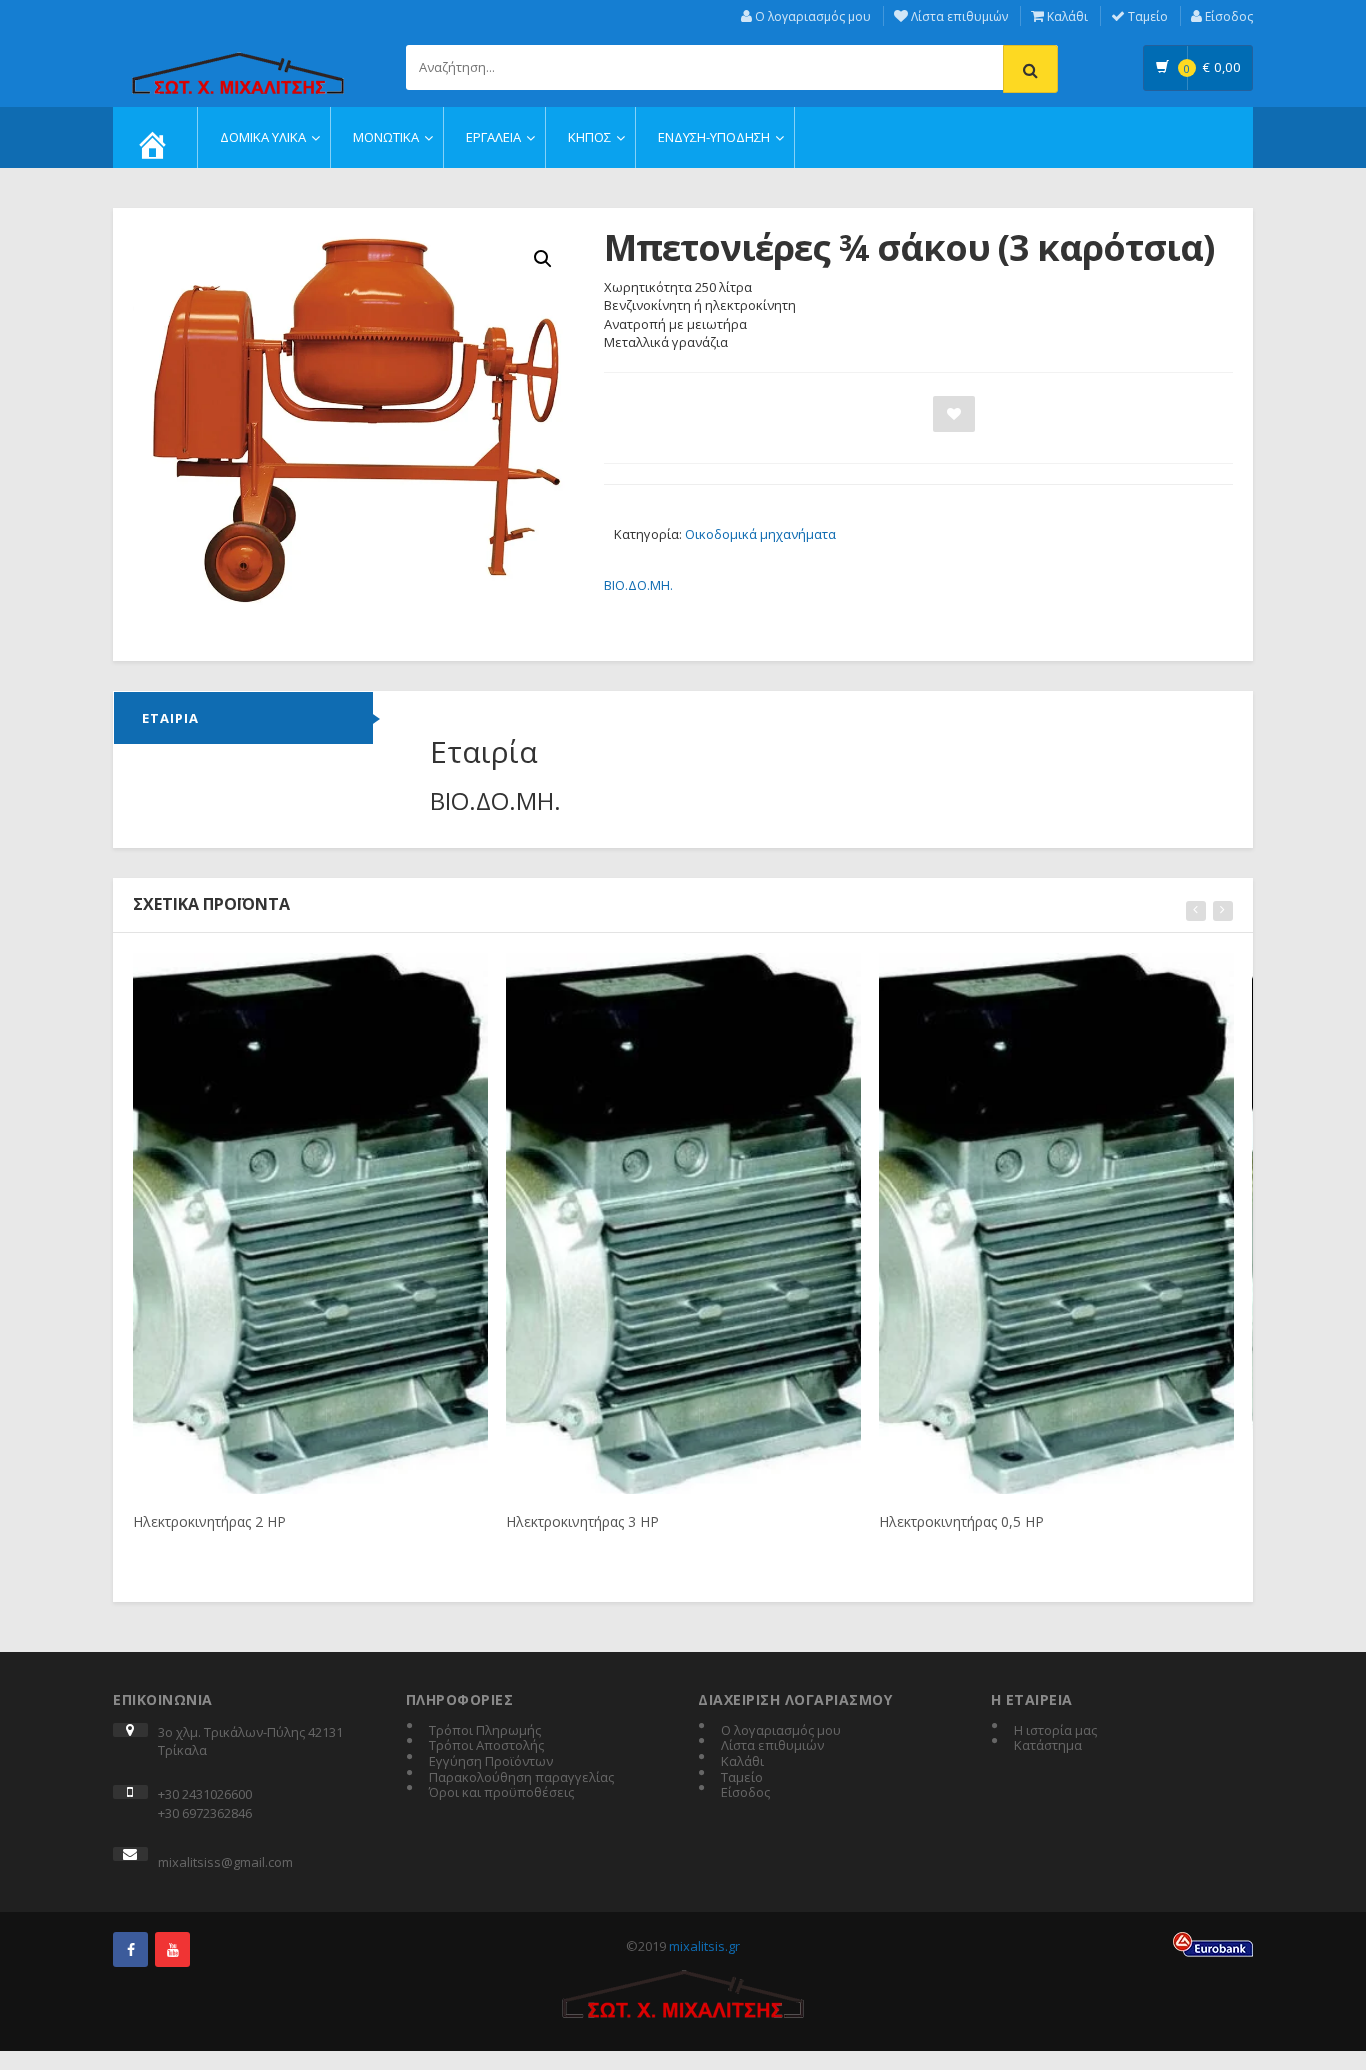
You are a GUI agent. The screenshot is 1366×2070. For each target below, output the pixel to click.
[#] (130, 1949)
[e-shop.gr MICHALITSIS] (238, 62)
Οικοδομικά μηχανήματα (760, 534)
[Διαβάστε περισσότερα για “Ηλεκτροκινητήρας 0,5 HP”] (1020, 975)
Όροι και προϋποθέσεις (501, 1793)
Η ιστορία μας (1055, 1731)
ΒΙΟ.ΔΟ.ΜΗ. (638, 585)
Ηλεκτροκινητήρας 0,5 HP (961, 1521)
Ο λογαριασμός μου (811, 16)
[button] (543, 259)
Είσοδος (1227, 16)
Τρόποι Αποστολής (486, 1746)
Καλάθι (1066, 16)
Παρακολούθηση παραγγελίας (521, 1778)
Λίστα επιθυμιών (958, 16)
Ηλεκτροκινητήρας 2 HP (209, 1521)
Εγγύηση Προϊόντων (491, 1762)
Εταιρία (170, 718)
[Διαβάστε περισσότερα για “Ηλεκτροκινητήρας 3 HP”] (647, 975)
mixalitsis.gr (704, 1946)
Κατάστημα (1048, 1746)
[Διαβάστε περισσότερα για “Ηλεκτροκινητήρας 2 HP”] (274, 975)
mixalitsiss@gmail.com (225, 1862)
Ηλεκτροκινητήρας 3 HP (582, 1521)
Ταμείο (1146, 16)
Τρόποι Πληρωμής (485, 1731)
